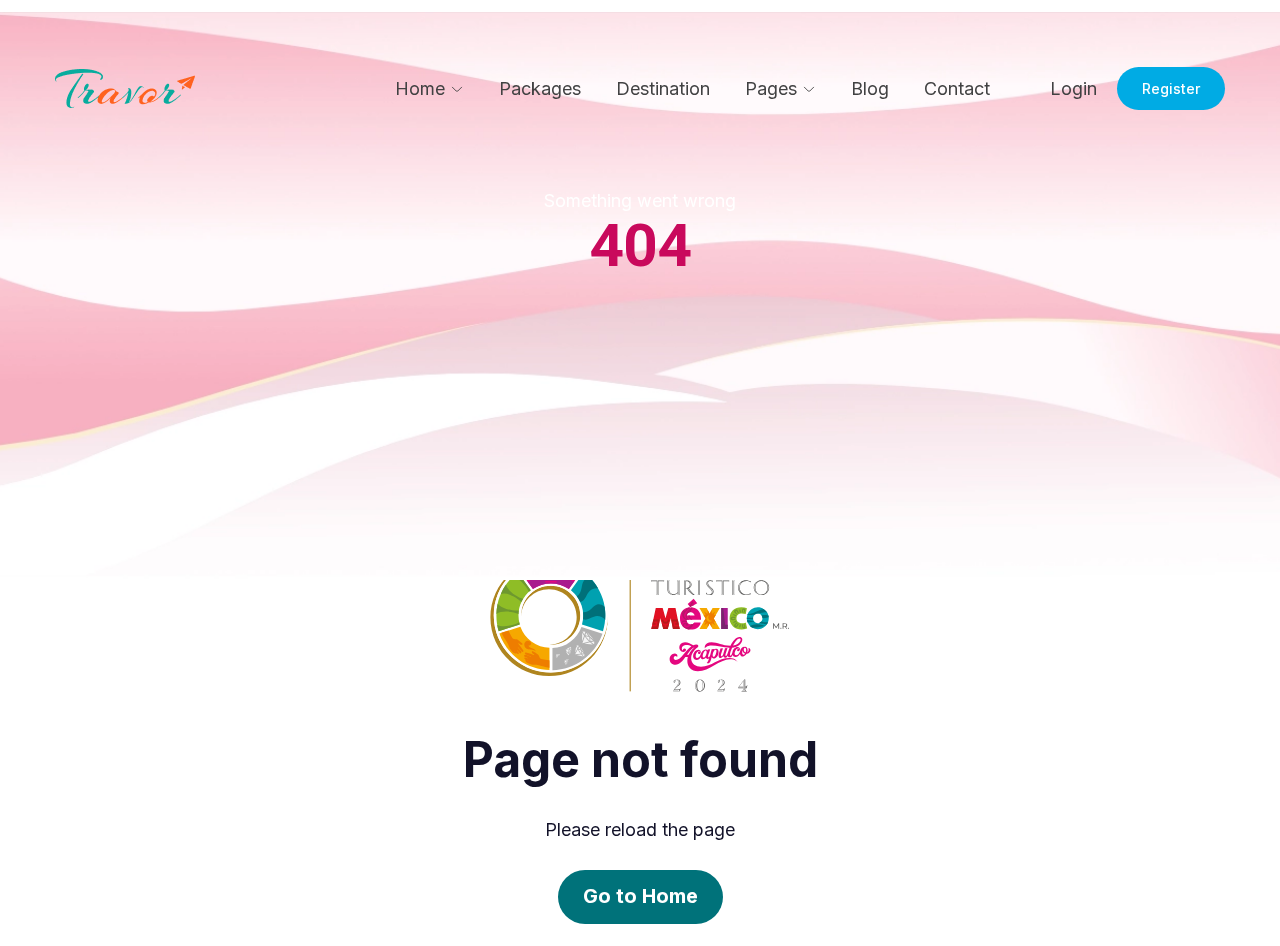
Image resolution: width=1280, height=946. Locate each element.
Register (1171, 88)
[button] (429, 89)
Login (1073, 88)
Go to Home (640, 896)
